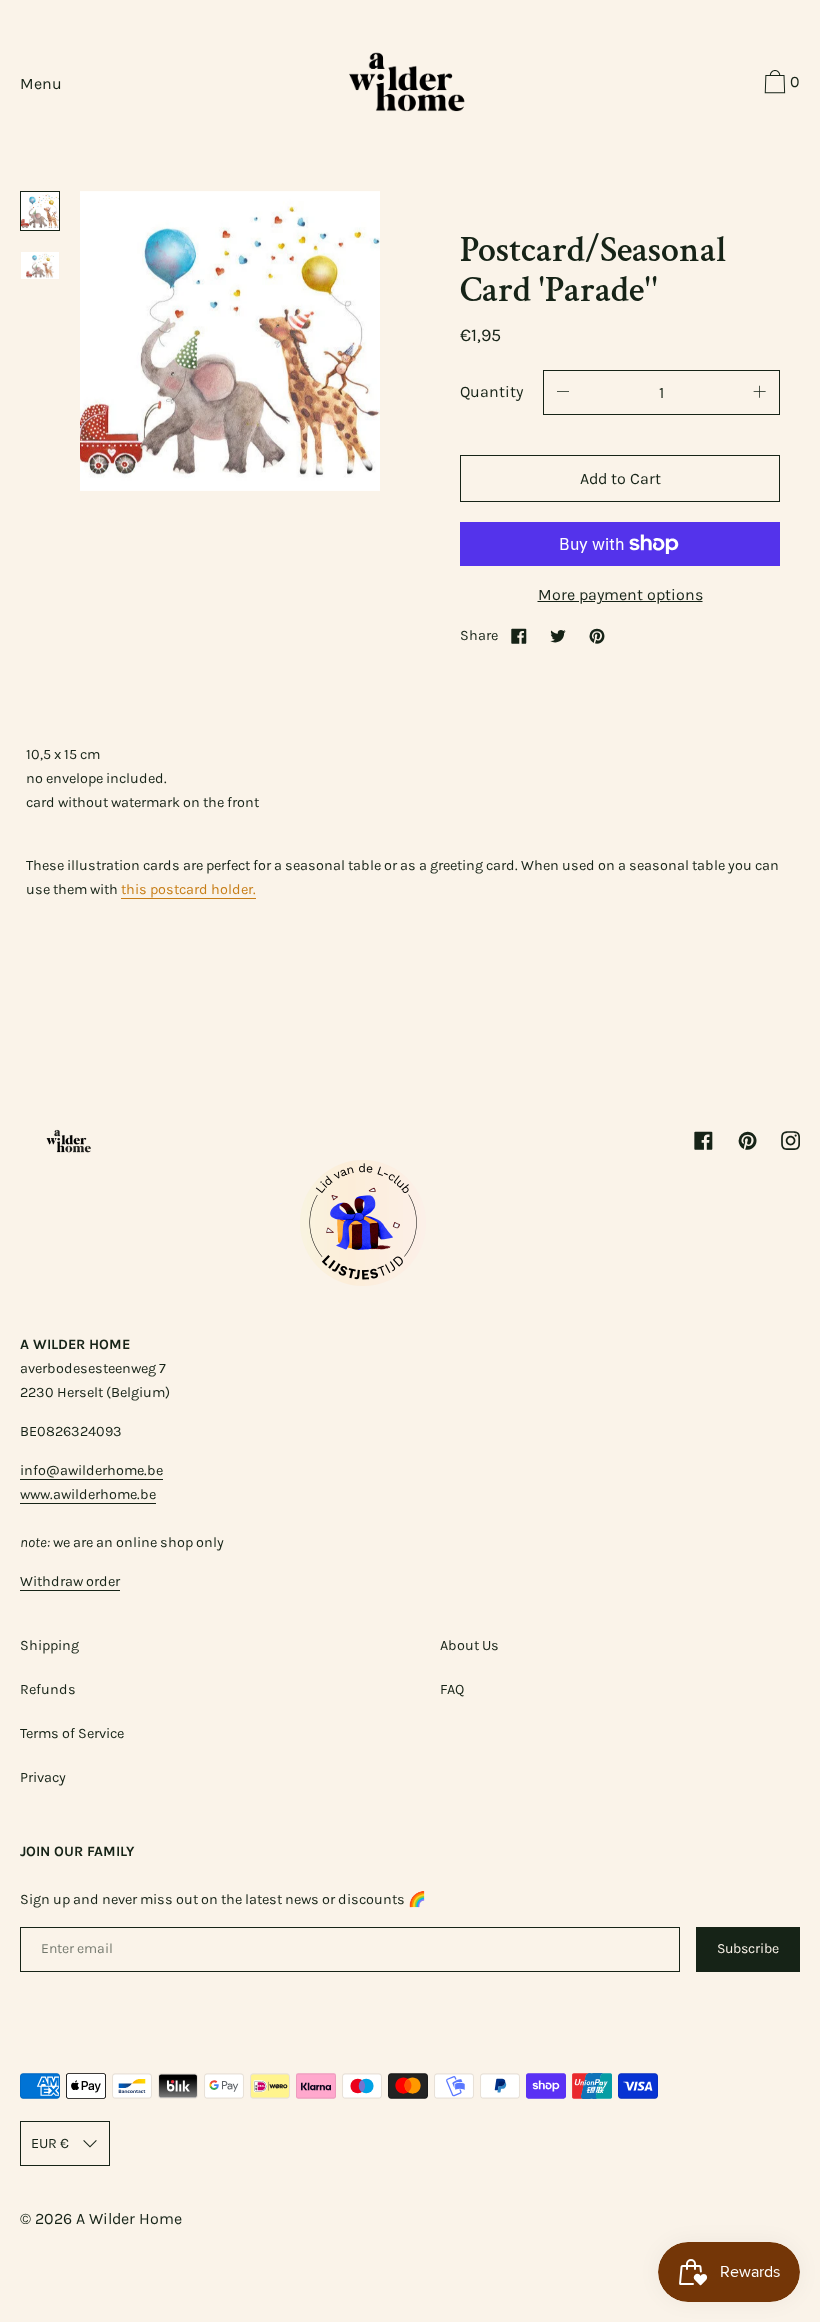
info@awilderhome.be (91, 1470)
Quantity (491, 391)
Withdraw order (70, 1581)
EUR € (50, 2143)
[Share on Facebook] (519, 635)
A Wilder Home (129, 2218)
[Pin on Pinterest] (597, 635)
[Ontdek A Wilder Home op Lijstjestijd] (363, 1280)
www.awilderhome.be (88, 1494)
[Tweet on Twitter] (558, 635)
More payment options (620, 594)
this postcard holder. (188, 889)
